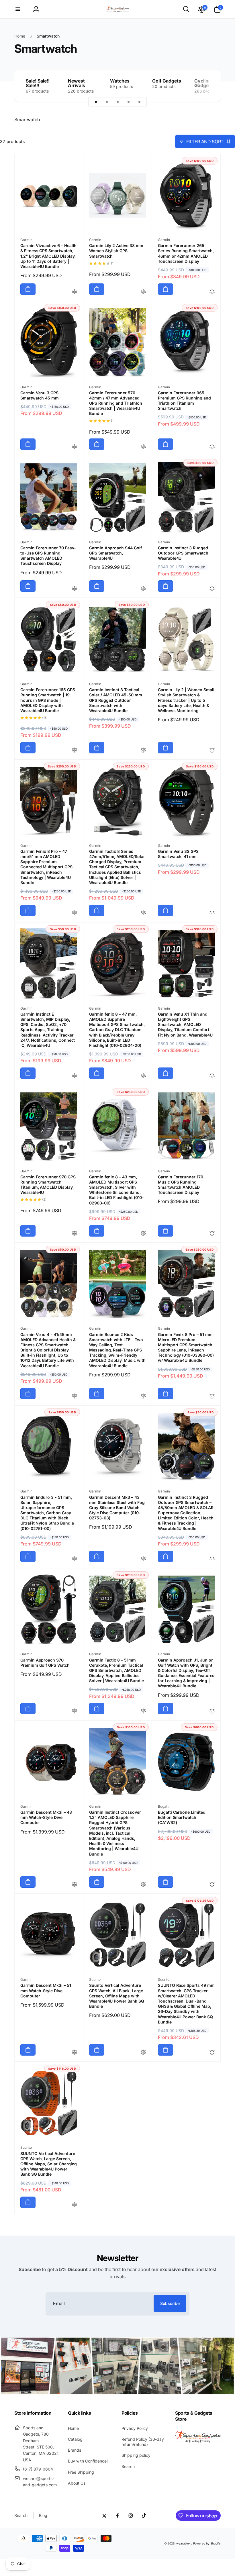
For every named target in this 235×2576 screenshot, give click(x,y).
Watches (120, 81)
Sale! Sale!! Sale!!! (38, 83)
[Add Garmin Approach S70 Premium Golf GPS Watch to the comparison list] (75, 1711)
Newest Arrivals (77, 83)
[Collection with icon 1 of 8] (96, 102)
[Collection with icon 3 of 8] (117, 102)
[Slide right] (206, 86)
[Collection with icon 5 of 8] (139, 102)
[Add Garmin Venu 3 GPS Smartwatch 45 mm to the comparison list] (75, 447)
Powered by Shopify (207, 2543)
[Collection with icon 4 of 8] (128, 102)
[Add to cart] (28, 289)
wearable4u (184, 2543)
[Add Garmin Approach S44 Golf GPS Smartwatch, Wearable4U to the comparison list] (143, 589)
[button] (18, 9)
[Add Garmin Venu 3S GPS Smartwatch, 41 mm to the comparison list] (212, 913)
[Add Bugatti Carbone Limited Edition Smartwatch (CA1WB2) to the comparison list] (212, 1885)
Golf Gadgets (167, 81)
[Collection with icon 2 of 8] (107, 102)
